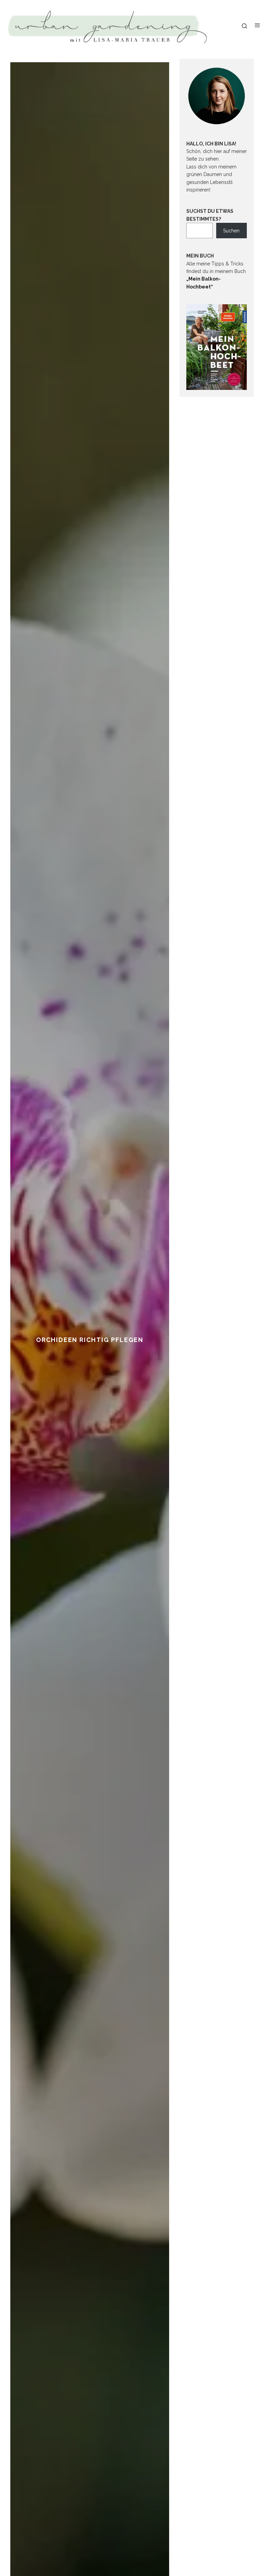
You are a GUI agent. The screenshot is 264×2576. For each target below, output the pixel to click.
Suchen (231, 231)
